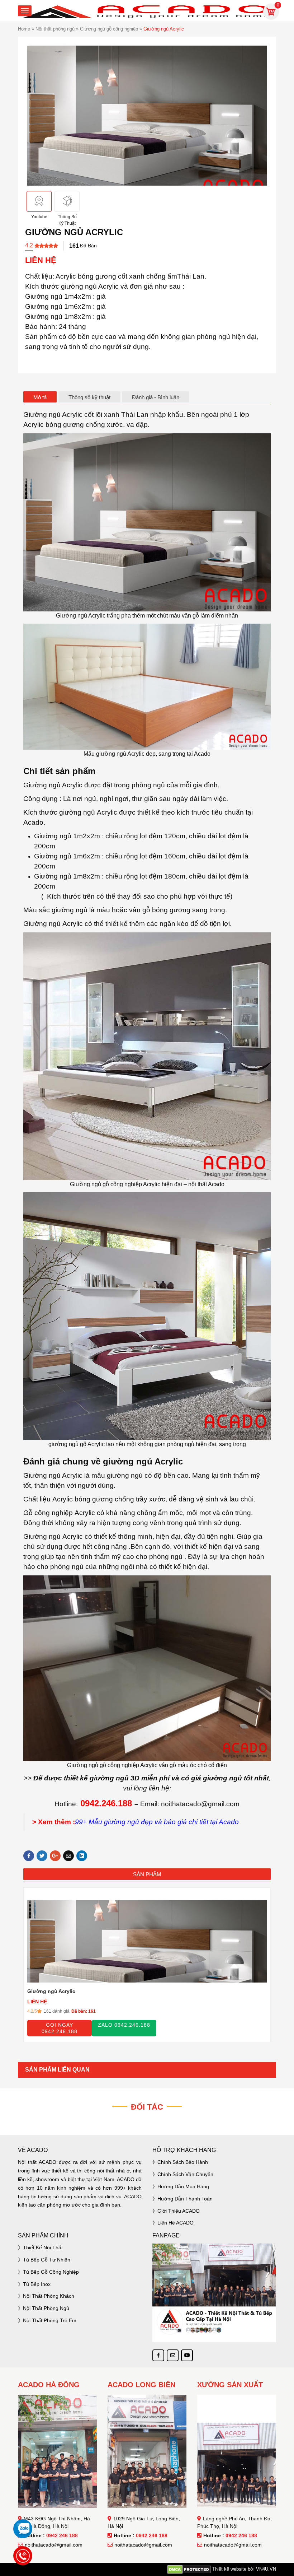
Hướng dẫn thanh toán (185, 2199)
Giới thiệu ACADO (179, 2211)
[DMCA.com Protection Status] (189, 2569)
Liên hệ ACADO (176, 2223)
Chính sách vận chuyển (185, 2174)
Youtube (39, 217)
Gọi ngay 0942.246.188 (60, 2028)
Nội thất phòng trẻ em (50, 2320)
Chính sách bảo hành (183, 2162)
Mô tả (40, 397)
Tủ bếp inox (37, 2284)
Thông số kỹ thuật (89, 397)
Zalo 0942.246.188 (124, 2025)
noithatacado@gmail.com (54, 2545)
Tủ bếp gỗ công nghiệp (51, 2272)
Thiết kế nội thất (43, 2247)
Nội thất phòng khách (49, 2296)
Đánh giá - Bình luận (156, 397)
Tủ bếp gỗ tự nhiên (47, 2260)
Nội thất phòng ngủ (55, 29)
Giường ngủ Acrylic (51, 1991)
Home (24, 29)
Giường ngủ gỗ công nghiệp (109, 29)
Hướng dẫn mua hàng (183, 2186)
